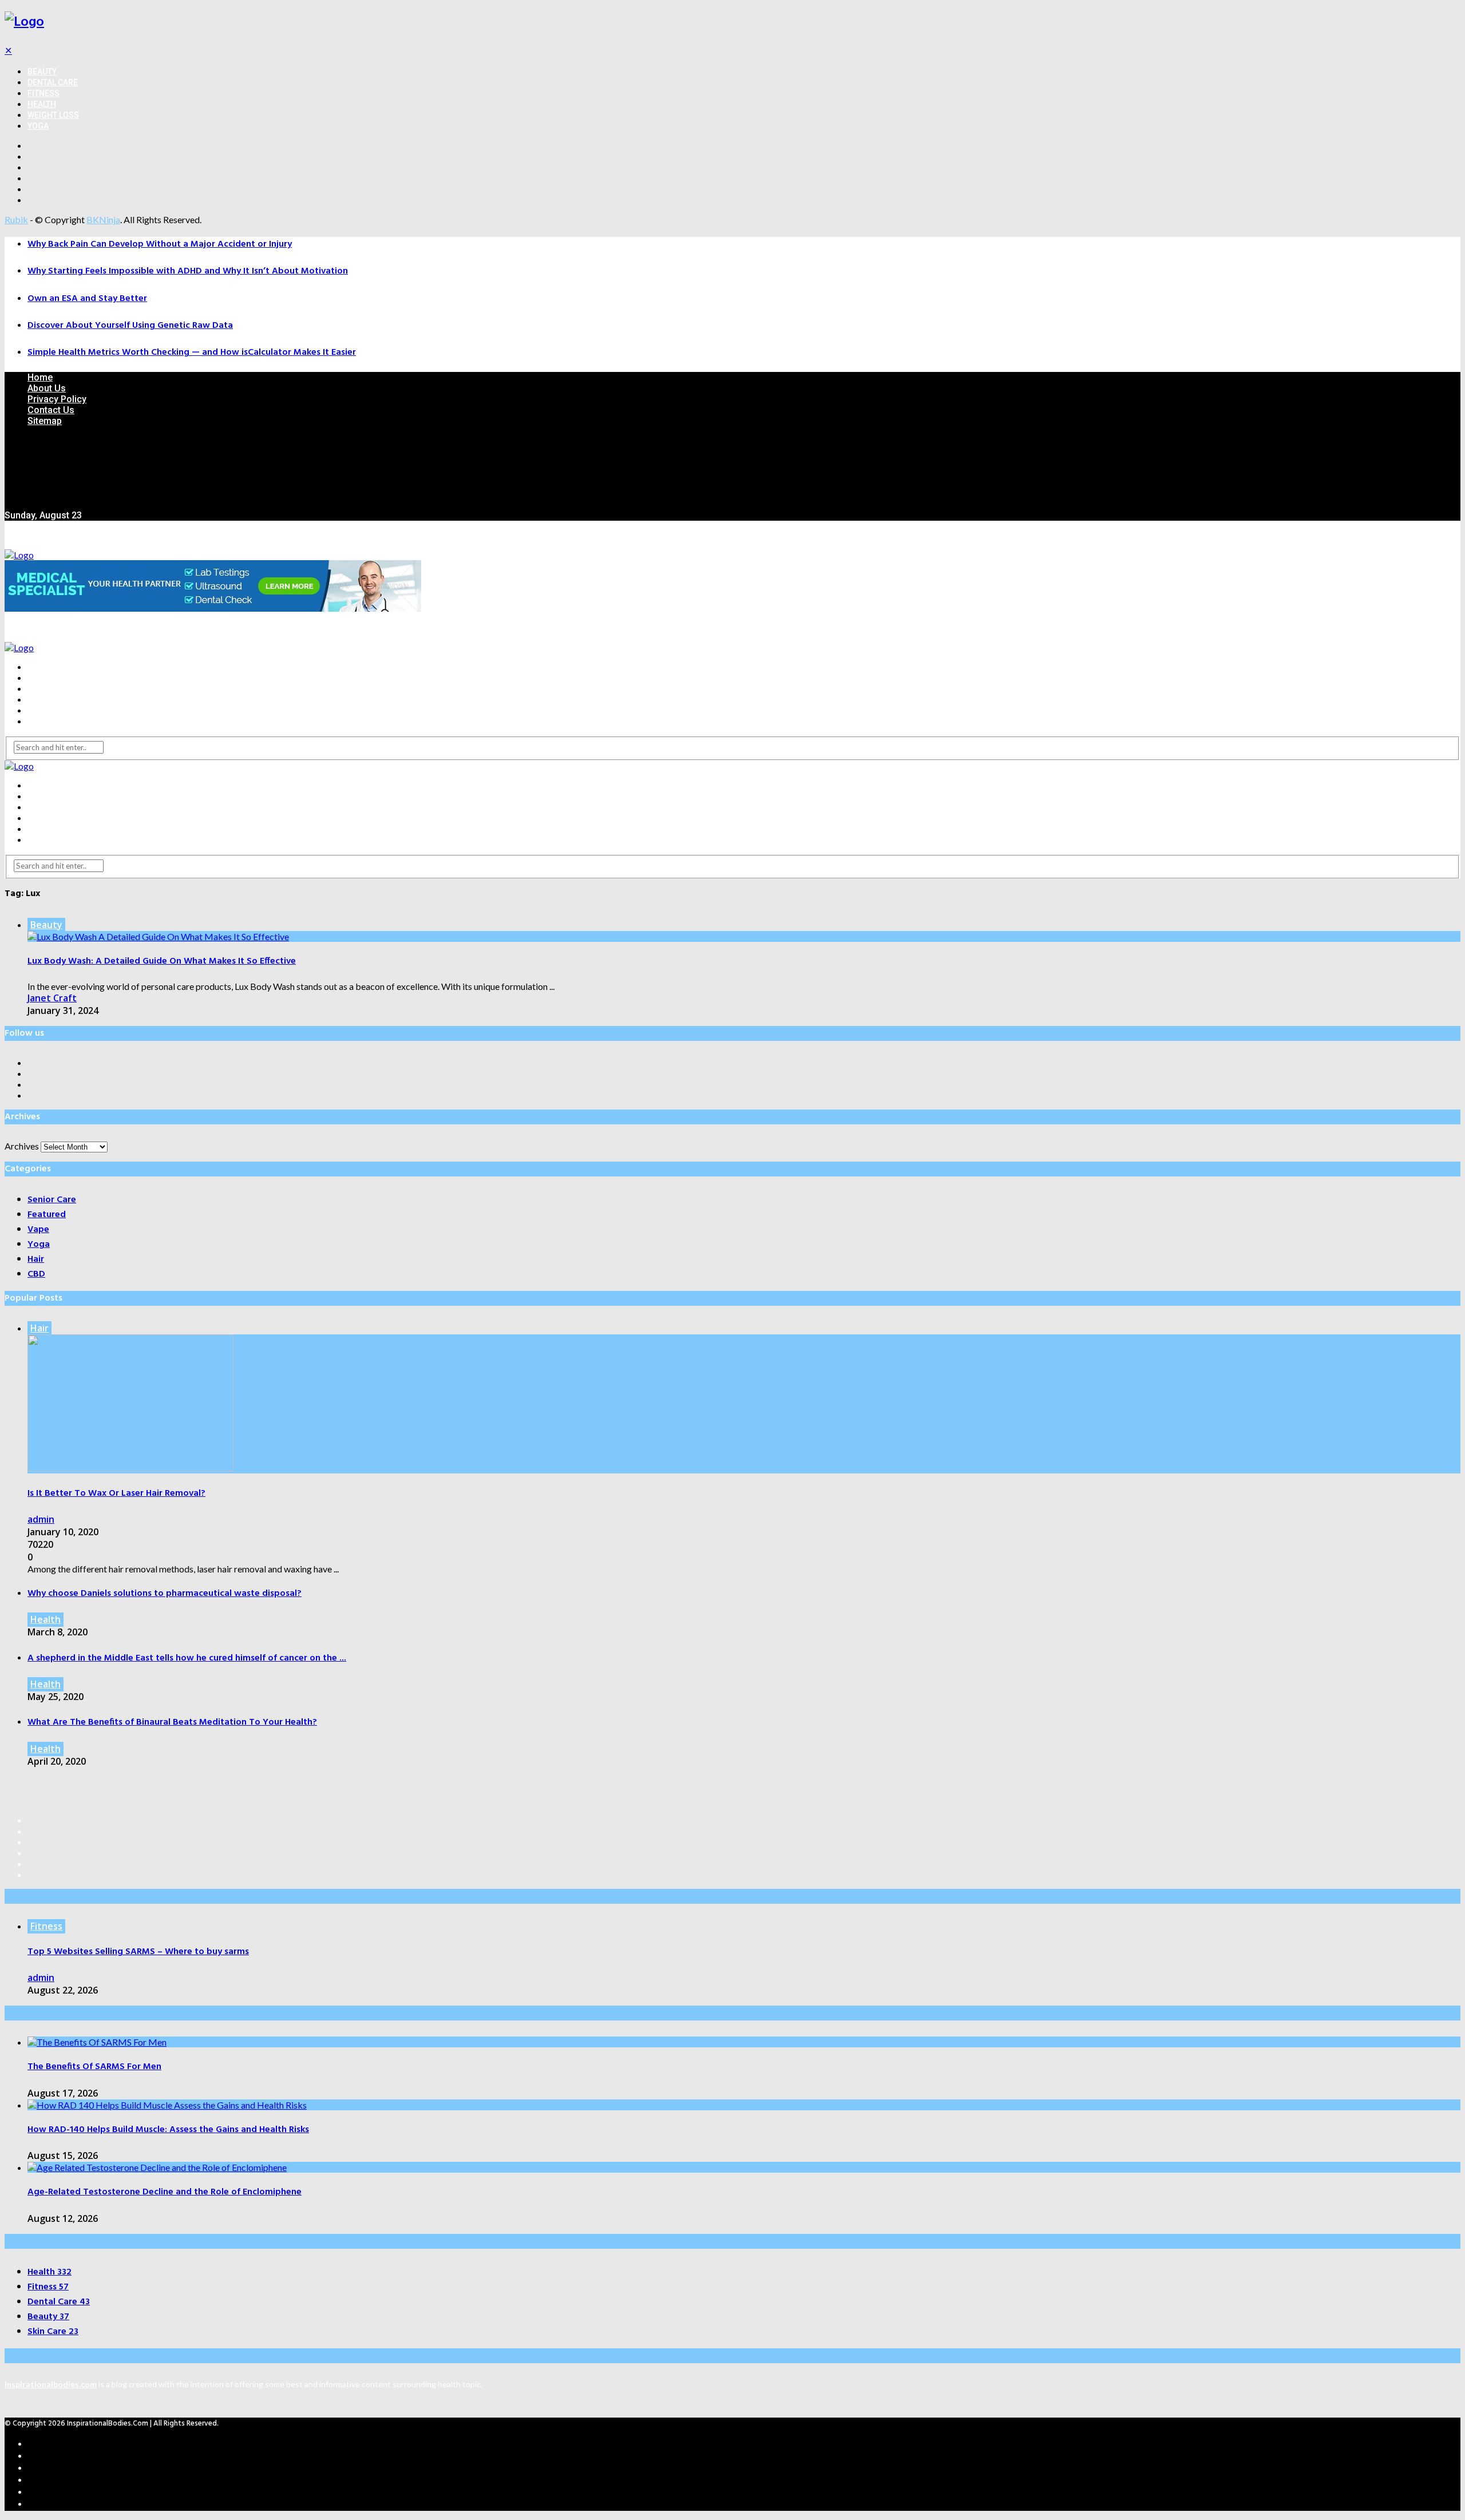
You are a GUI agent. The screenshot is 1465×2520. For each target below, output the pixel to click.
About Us (47, 388)
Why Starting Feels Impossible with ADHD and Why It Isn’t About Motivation (188, 271)
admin (41, 1519)
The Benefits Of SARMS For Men (94, 2067)
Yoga (38, 126)
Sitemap (45, 421)
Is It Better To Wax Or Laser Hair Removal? (116, 1493)
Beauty (42, 72)
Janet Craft (52, 998)
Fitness (43, 93)
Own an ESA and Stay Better (87, 299)
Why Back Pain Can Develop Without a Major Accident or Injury (160, 244)
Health (42, 104)
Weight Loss (53, 115)
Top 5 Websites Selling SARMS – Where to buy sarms (138, 1952)
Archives (22, 1146)
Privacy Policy (57, 399)
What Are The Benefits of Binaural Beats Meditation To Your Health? (172, 1722)
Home (40, 377)
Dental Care (53, 82)
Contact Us (51, 410)
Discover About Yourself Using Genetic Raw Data (130, 326)
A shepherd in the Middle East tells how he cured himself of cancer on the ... (187, 1658)
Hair (39, 1328)
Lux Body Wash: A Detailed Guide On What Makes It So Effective (162, 961)
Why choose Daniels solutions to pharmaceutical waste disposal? (165, 1594)
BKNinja (103, 219)
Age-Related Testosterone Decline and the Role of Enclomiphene (165, 2192)
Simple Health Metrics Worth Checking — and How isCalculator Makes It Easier (192, 352)
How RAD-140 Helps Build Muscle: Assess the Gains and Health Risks (168, 2130)
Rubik (16, 219)
